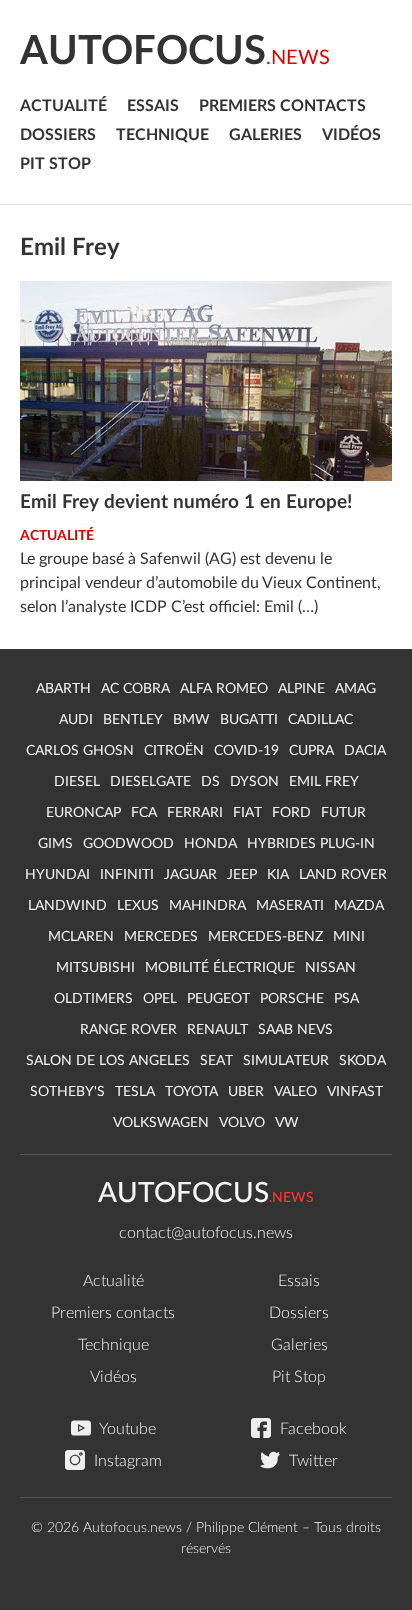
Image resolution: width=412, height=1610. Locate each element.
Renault (217, 1030)
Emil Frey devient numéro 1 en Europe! (186, 502)
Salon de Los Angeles (108, 1061)
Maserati (290, 906)
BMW (191, 720)
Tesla (135, 1092)
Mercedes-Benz (265, 937)
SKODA (362, 1061)
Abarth (63, 689)
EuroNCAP (83, 813)
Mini (349, 937)
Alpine (301, 689)
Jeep (242, 875)
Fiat (247, 813)
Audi (76, 720)
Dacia (365, 751)
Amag (355, 689)
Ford (291, 813)
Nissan (330, 968)
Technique (162, 135)
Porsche (292, 999)
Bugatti (249, 720)
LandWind (67, 906)
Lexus (138, 906)
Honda (210, 844)
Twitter (311, 1461)
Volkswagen (161, 1123)
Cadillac (320, 720)
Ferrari (195, 813)
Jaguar (190, 875)
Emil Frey (324, 782)
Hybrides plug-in (311, 844)
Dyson (254, 782)
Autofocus (175, 52)
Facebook (311, 1429)
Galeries (265, 135)
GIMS (55, 844)
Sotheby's (67, 1092)
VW (287, 1123)
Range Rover (128, 1030)
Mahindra (207, 906)
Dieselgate (150, 782)
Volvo (242, 1123)
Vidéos (351, 135)
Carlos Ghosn (80, 751)
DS (210, 782)
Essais (153, 106)
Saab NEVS (295, 1030)
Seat (216, 1061)
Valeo (295, 1092)
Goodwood (128, 844)
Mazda (359, 906)
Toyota (191, 1092)
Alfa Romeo (224, 689)
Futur (343, 813)
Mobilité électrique (220, 968)
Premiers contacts (282, 106)
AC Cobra (135, 689)
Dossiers (58, 135)
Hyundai (57, 875)
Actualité (63, 106)
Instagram (126, 1461)
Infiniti (127, 875)
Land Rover (343, 875)
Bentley (133, 720)
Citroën (174, 751)
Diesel (77, 782)
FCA (144, 813)
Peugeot (218, 999)
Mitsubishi (95, 968)
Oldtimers (93, 999)
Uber (246, 1092)
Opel (160, 999)
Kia (278, 875)
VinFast (355, 1092)
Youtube (126, 1429)
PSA (346, 999)
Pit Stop (55, 164)
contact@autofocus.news (206, 1233)
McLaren (81, 937)
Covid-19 (246, 751)
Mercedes (161, 937)
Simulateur (286, 1061)
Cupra (311, 751)
